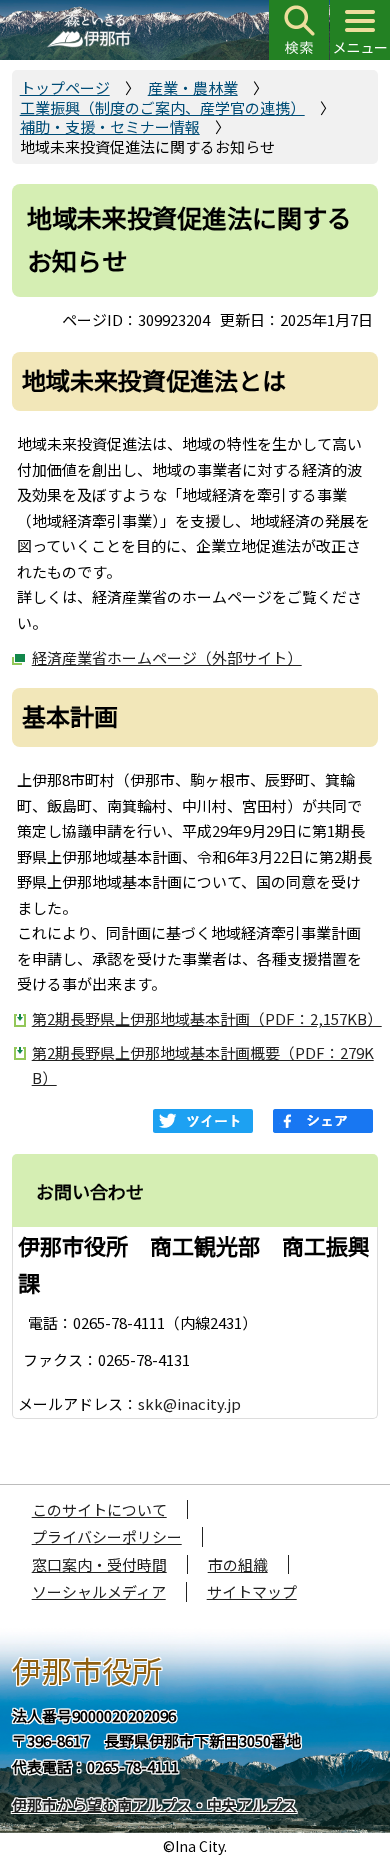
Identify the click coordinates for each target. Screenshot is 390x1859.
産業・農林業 (193, 87)
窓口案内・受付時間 (99, 1564)
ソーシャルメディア (99, 1591)
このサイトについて (99, 1509)
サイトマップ (252, 1591)
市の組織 (238, 1564)
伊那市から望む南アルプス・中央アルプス (154, 1804)
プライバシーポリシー (107, 1536)
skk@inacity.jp (189, 1403)
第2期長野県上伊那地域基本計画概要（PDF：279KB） (203, 1065)
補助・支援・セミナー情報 (110, 126)
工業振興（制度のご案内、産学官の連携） (162, 107)
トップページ (65, 87)
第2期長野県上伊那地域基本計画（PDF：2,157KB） (205, 1018)
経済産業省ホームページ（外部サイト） (167, 657)
